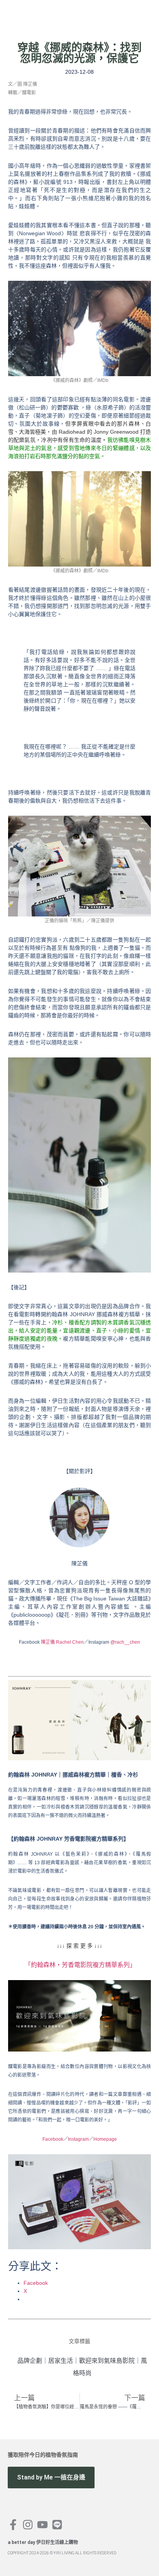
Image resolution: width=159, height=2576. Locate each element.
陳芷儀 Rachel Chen (62, 1642)
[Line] (57, 2525)
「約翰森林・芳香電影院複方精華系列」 (80, 1965)
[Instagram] (28, 2525)
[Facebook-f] (13, 2525)
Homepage (105, 2139)
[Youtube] (42, 2525)
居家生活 (61, 2361)
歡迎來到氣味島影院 (107, 2361)
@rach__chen (125, 1642)
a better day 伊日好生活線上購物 (43, 2542)
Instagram (78, 2139)
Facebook (53, 2139)
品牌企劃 (30, 2361)
